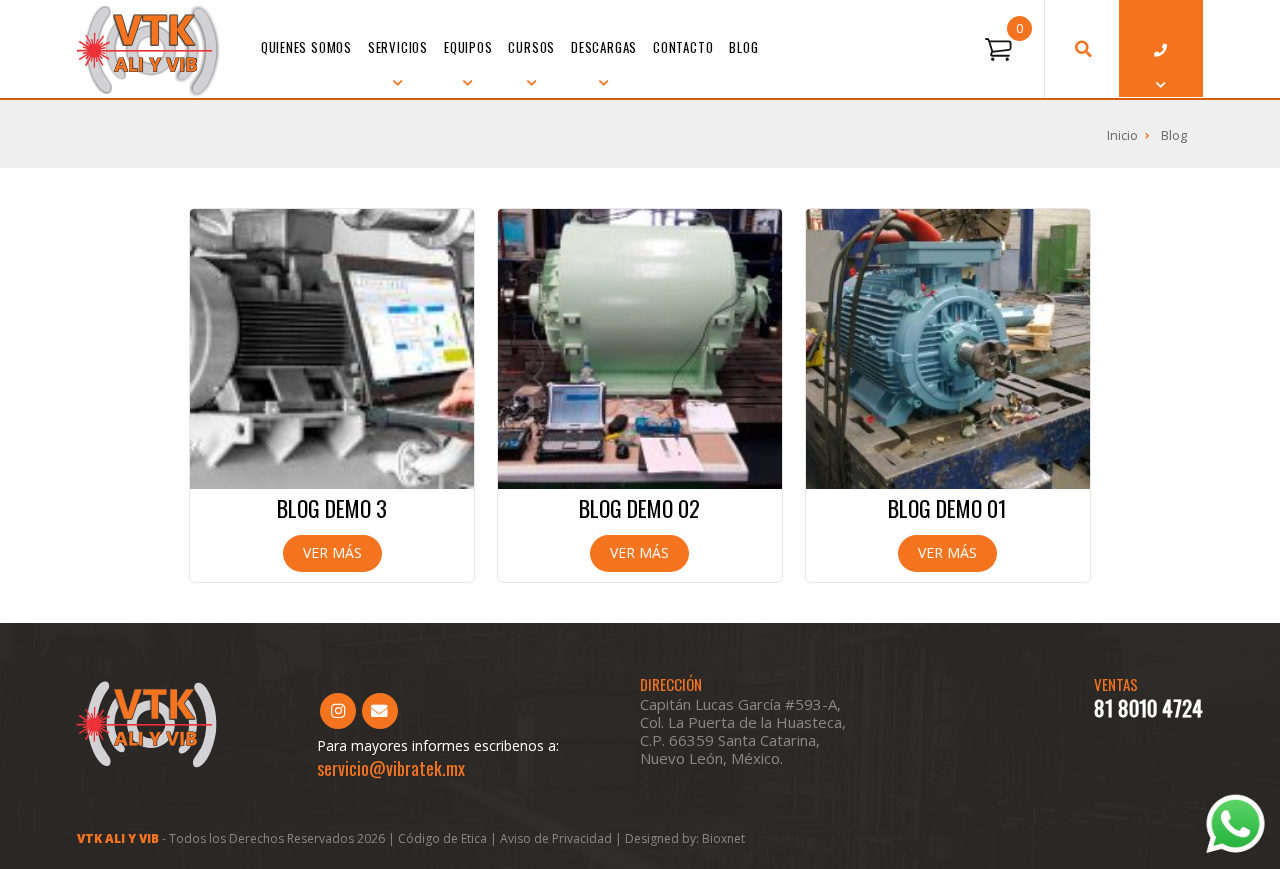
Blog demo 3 (332, 508)
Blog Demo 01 (947, 508)
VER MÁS (332, 552)
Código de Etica (442, 838)
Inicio (1122, 135)
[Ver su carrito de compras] (998, 50)
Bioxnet (723, 838)
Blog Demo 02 (639, 508)
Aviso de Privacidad (557, 838)
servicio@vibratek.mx (391, 768)
